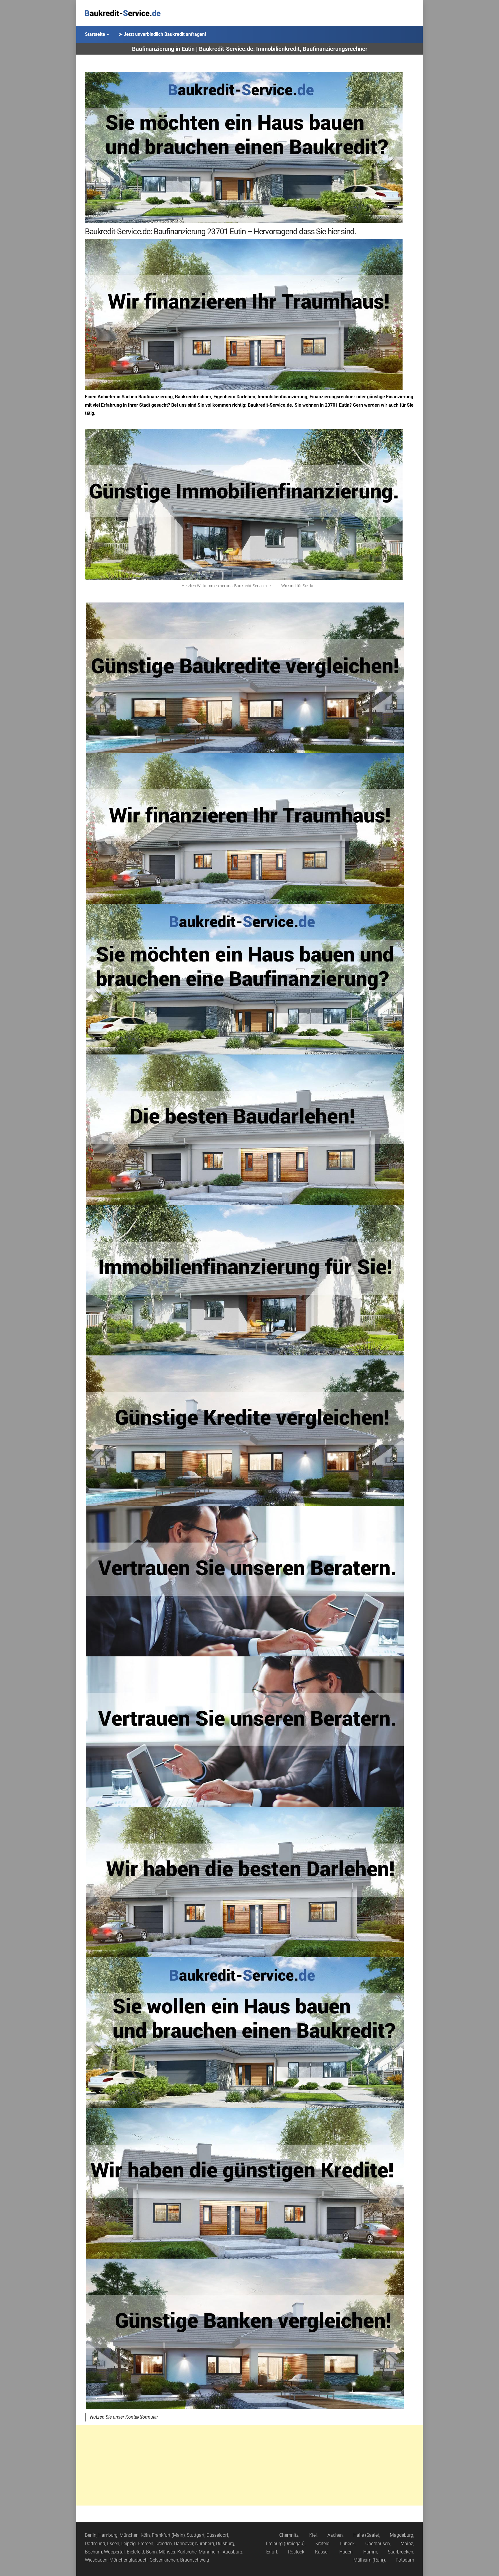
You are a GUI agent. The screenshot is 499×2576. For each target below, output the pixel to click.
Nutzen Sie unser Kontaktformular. (124, 2417)
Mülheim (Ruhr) (369, 2560)
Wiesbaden (96, 2560)
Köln (145, 2535)
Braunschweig (195, 2560)
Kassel (322, 2552)
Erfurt (272, 2552)
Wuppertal (114, 2552)
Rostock (296, 2552)
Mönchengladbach (129, 2560)
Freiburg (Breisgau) (285, 2544)
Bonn (151, 2552)
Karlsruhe (187, 2552)
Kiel (313, 2535)
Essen (113, 2544)
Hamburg (108, 2535)
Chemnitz (289, 2535)
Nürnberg (205, 2544)
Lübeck (347, 2544)
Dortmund (95, 2544)
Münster (167, 2552)
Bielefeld (135, 2552)
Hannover (184, 2544)
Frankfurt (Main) (168, 2535)
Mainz (407, 2544)
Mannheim (210, 2552)
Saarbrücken (401, 2552)
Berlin (91, 2535)
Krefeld (322, 2544)
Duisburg (225, 2544)
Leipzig (129, 2544)
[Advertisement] (249, 2465)
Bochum (93, 2552)
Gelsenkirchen (164, 2560)
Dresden (164, 2544)
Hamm (370, 2552)
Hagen (346, 2552)
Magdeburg (402, 2535)
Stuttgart (196, 2535)
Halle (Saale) (366, 2535)
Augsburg (232, 2552)
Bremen (146, 2544)
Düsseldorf (217, 2535)
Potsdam (405, 2560)
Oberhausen (378, 2544)
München (129, 2535)
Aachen (335, 2535)
